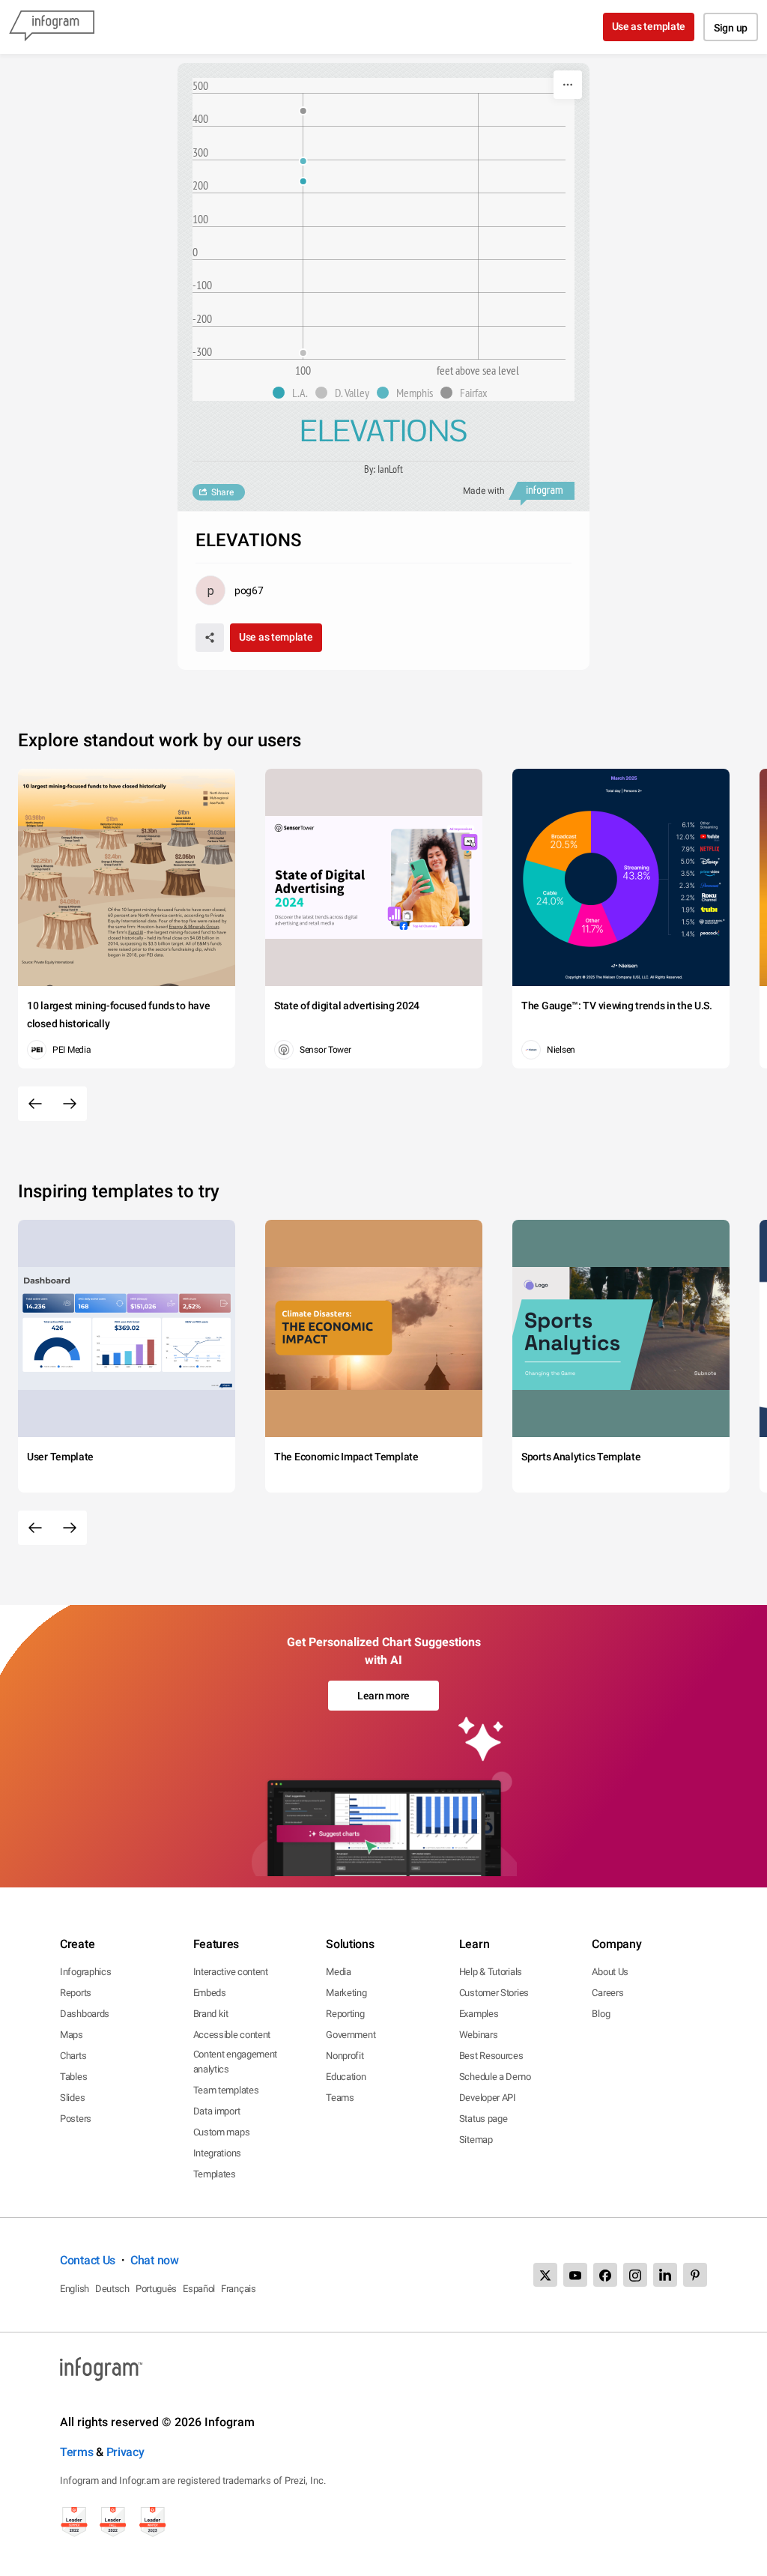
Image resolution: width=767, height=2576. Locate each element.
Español (199, 2289)
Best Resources (491, 2056)
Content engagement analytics (236, 2062)
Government (351, 2035)
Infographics (85, 1972)
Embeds (210, 1993)
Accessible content (232, 2035)
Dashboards (85, 2014)
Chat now (155, 2260)
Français (239, 2289)
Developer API (488, 2098)
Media (339, 1972)
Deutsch (112, 2289)
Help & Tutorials (491, 1972)
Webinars (479, 2035)
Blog (601, 2014)
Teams (340, 2098)
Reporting (345, 2014)
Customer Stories (494, 1993)
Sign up (731, 28)
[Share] (210, 638)
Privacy (125, 2452)
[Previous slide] (35, 1104)
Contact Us (88, 2260)
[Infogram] (52, 27)
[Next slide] (70, 1104)
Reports (76, 1993)
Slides (72, 2098)
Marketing (346, 1993)
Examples (479, 2014)
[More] (568, 85)
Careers (607, 1993)
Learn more (383, 1696)
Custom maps (222, 2132)
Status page (483, 2119)
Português (156, 2289)
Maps (72, 2035)
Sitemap (476, 2140)
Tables (73, 2077)
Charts (73, 2056)
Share (222, 492)
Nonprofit (345, 2056)
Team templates (226, 2090)
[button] (294, 393)
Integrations (217, 2153)
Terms (77, 2452)
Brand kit (211, 2014)
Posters (76, 2119)
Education (346, 2077)
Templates (215, 2174)
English (75, 2289)
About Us (610, 1972)
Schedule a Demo (495, 2077)
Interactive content (231, 1972)
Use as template (649, 26)
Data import (217, 2111)
